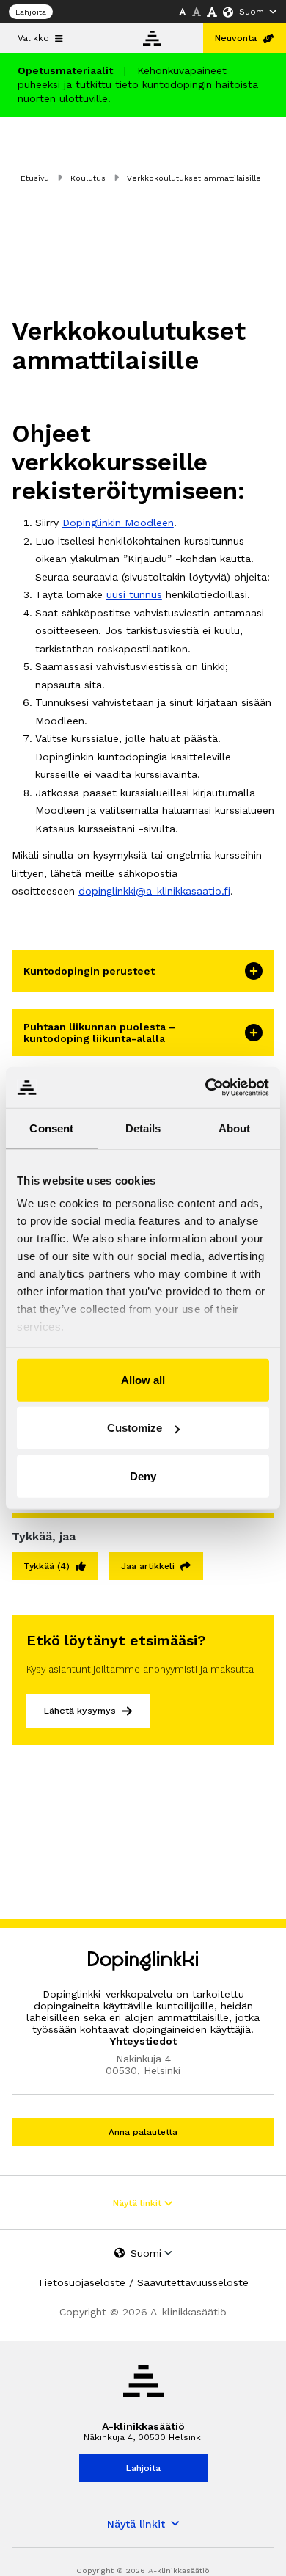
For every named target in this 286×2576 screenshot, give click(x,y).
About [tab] (235, 1128)
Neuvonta (236, 38)
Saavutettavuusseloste (193, 2282)
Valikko (33, 38)
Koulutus (88, 178)
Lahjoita (31, 12)
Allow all (143, 1379)
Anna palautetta (143, 2132)
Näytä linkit (139, 2203)
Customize (135, 1428)
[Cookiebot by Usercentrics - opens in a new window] (206, 1088)
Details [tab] (143, 1128)
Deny (143, 1476)
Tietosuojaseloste (81, 2282)
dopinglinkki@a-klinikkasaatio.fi (154, 891)
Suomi (253, 12)
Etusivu (35, 178)
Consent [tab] (51, 1128)
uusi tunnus (134, 594)
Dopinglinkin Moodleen (118, 523)
